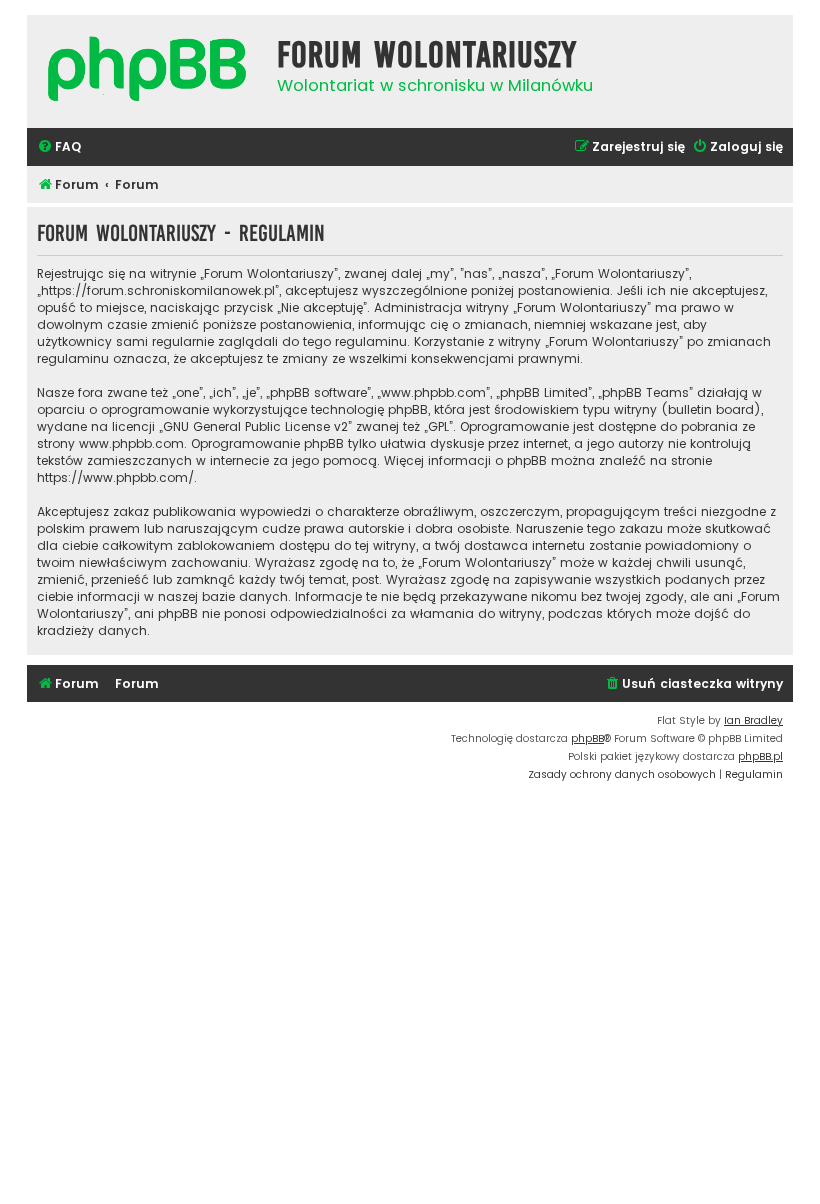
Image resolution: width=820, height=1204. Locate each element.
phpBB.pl (760, 756)
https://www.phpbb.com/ (115, 477)
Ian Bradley (753, 720)
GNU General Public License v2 (255, 426)
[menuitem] (59, 147)
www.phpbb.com (131, 443)
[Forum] (147, 71)
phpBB (587, 738)
